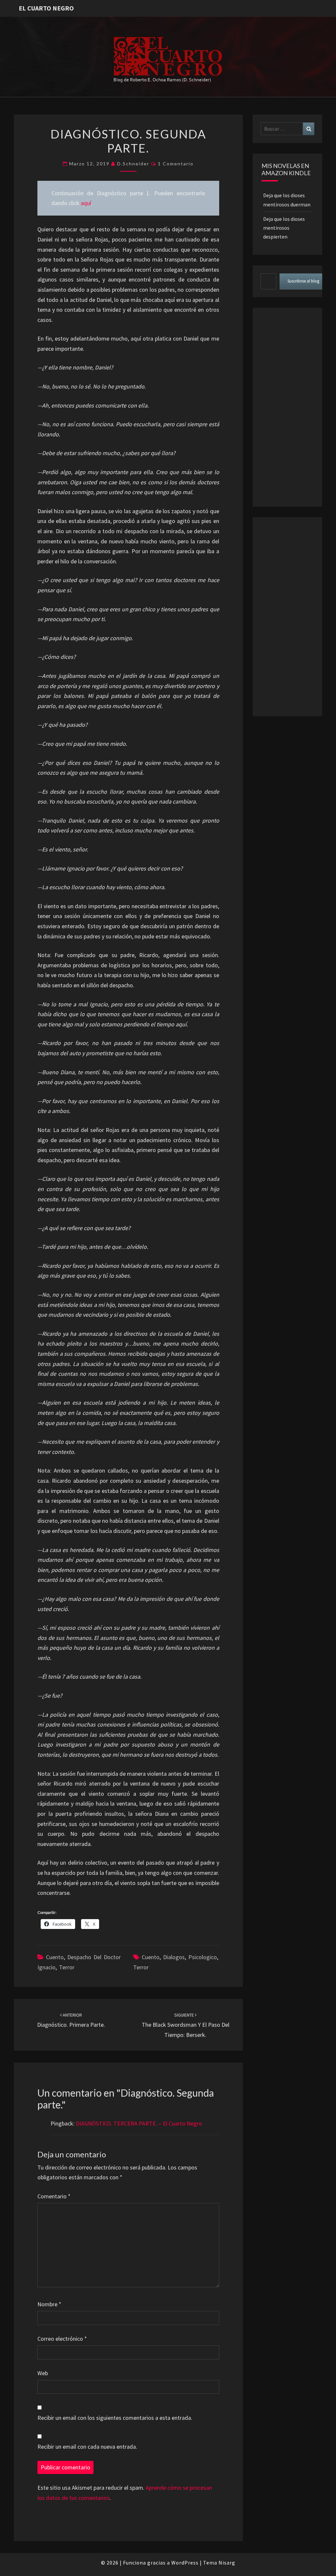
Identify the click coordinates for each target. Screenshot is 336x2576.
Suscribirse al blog (303, 281)
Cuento (55, 1957)
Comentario (54, 2196)
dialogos (174, 1957)
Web (43, 2373)
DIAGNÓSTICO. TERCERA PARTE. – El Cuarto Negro (139, 2123)
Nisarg (227, 2563)
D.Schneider (133, 164)
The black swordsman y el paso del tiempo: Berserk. (186, 2025)
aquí (86, 203)
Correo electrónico (62, 2339)
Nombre (49, 2304)
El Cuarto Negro (46, 8)
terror (141, 1967)
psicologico (203, 1957)
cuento (151, 1957)
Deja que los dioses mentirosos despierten (284, 228)
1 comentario (176, 164)
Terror (67, 1967)
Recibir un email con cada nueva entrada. (87, 2447)
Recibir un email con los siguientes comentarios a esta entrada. (115, 2418)
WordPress (185, 2563)
